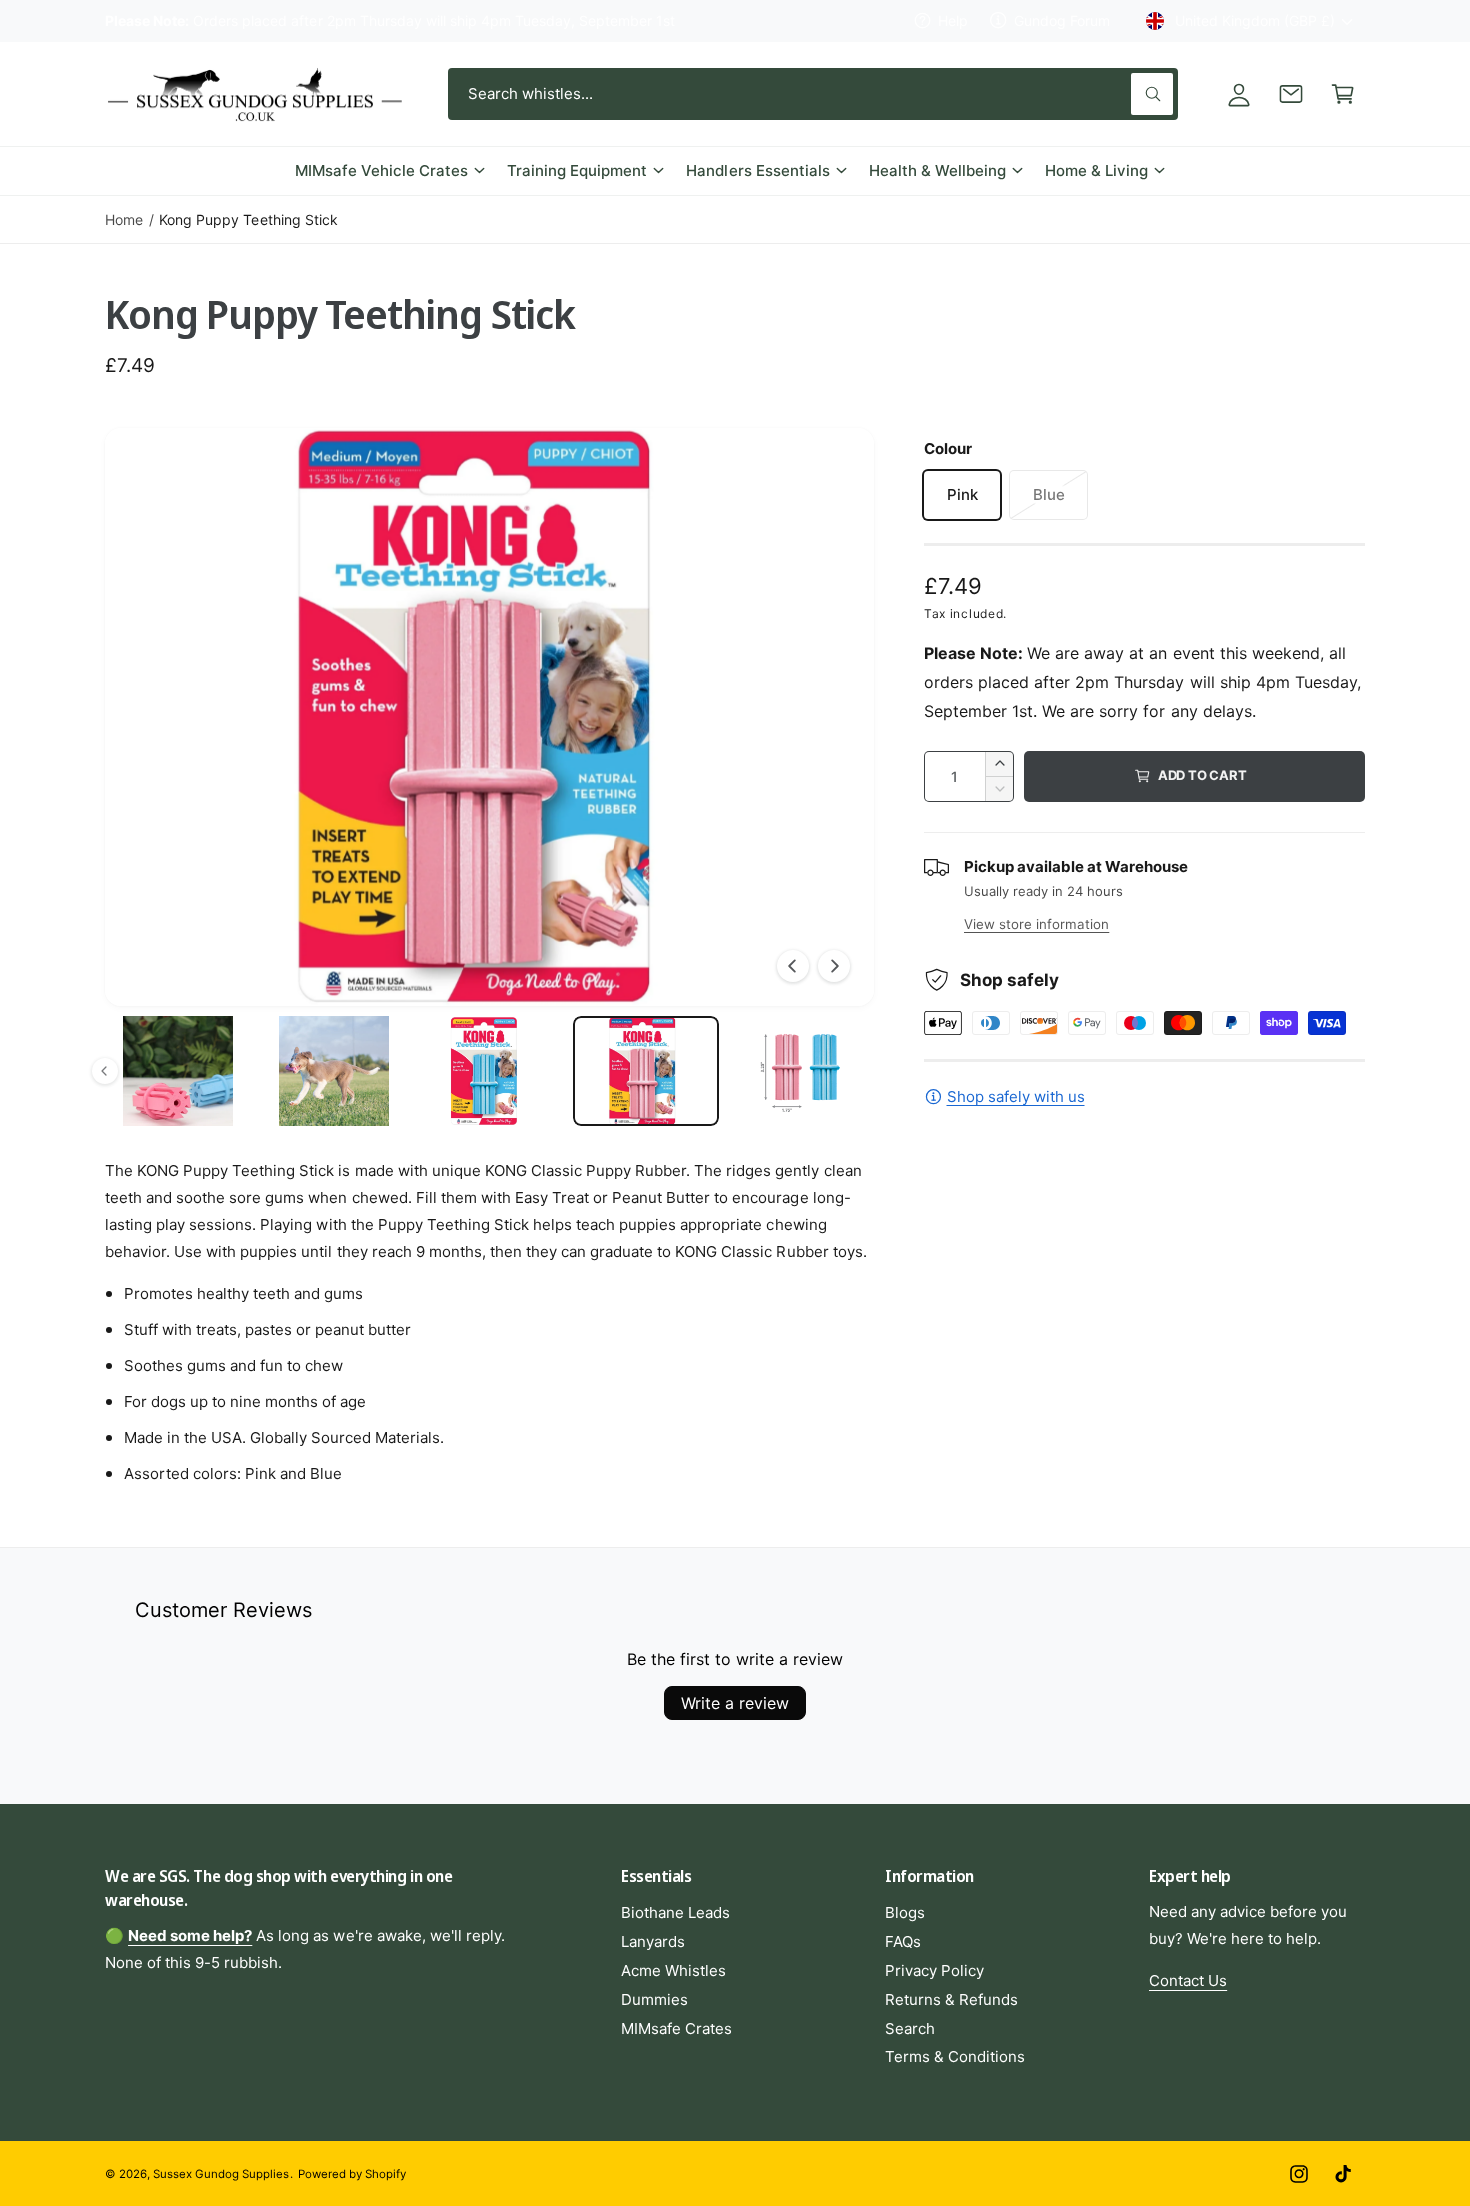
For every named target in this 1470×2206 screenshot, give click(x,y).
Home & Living (1096, 170)
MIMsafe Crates (676, 2028)
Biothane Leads (675, 1912)
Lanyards (653, 1941)
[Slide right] (834, 966)
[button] (1343, 94)
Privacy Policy (934, 1970)
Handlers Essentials (757, 170)
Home (124, 219)
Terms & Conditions (955, 2056)
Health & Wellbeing (937, 170)
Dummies (654, 1999)
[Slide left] (793, 966)
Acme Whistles (673, 1970)
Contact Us (1188, 1980)
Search (910, 2028)
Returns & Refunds (951, 1999)
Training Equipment (577, 170)
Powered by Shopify (352, 2174)
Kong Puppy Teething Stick (248, 219)
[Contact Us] (1291, 94)
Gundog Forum (1062, 20)
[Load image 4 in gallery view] (178, 1071)
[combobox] (813, 94)
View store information (1036, 924)
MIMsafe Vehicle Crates (381, 170)
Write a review (735, 1703)
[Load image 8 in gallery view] (802, 1071)
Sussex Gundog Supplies (221, 2174)
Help (953, 20)
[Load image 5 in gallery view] (334, 1071)
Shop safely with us (1016, 1096)
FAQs (903, 1941)
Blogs (905, 1912)
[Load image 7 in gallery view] (646, 1071)
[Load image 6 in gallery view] (490, 1071)
